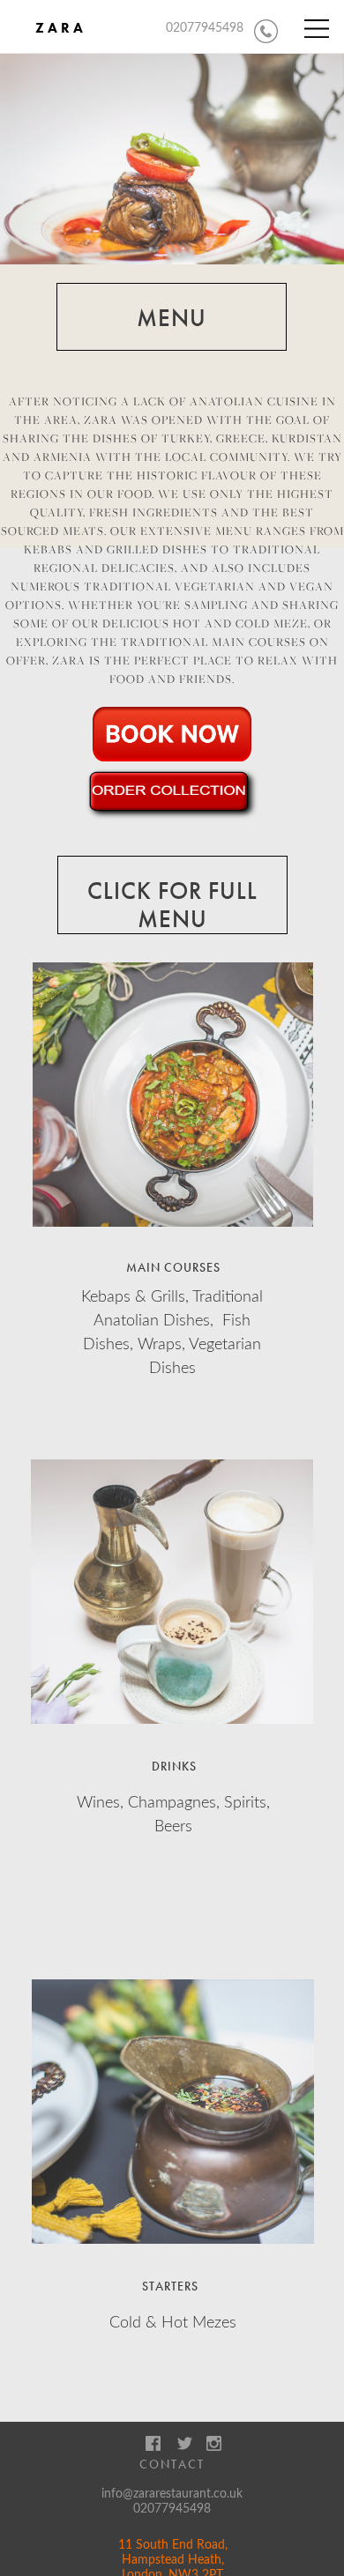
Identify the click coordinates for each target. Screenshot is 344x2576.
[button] (317, 29)
